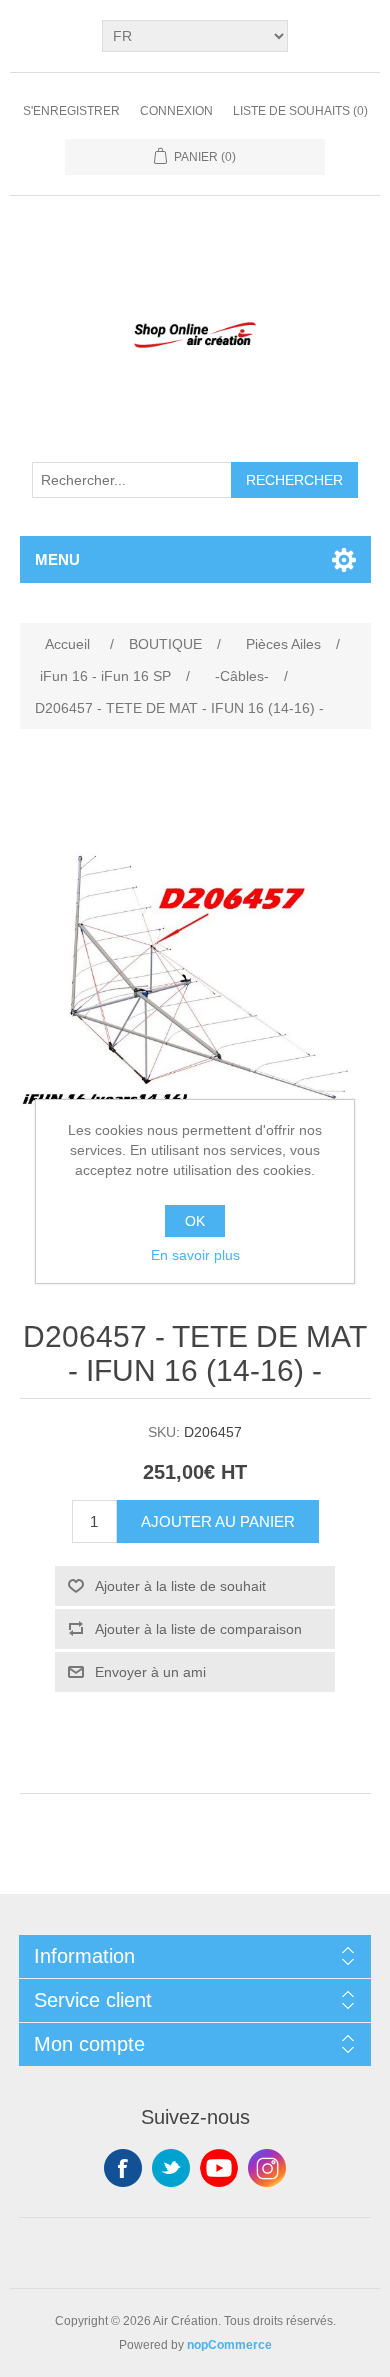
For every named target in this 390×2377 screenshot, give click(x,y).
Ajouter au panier (218, 1521)
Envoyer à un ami (150, 1672)
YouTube (219, 2168)
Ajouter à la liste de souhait (180, 1586)
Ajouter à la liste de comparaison (198, 1629)
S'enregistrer (71, 111)
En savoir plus (195, 1255)
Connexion (176, 111)
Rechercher (294, 480)
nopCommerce (229, 2345)
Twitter (171, 2168)
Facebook (123, 2168)
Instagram (267, 2168)
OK (195, 1221)
